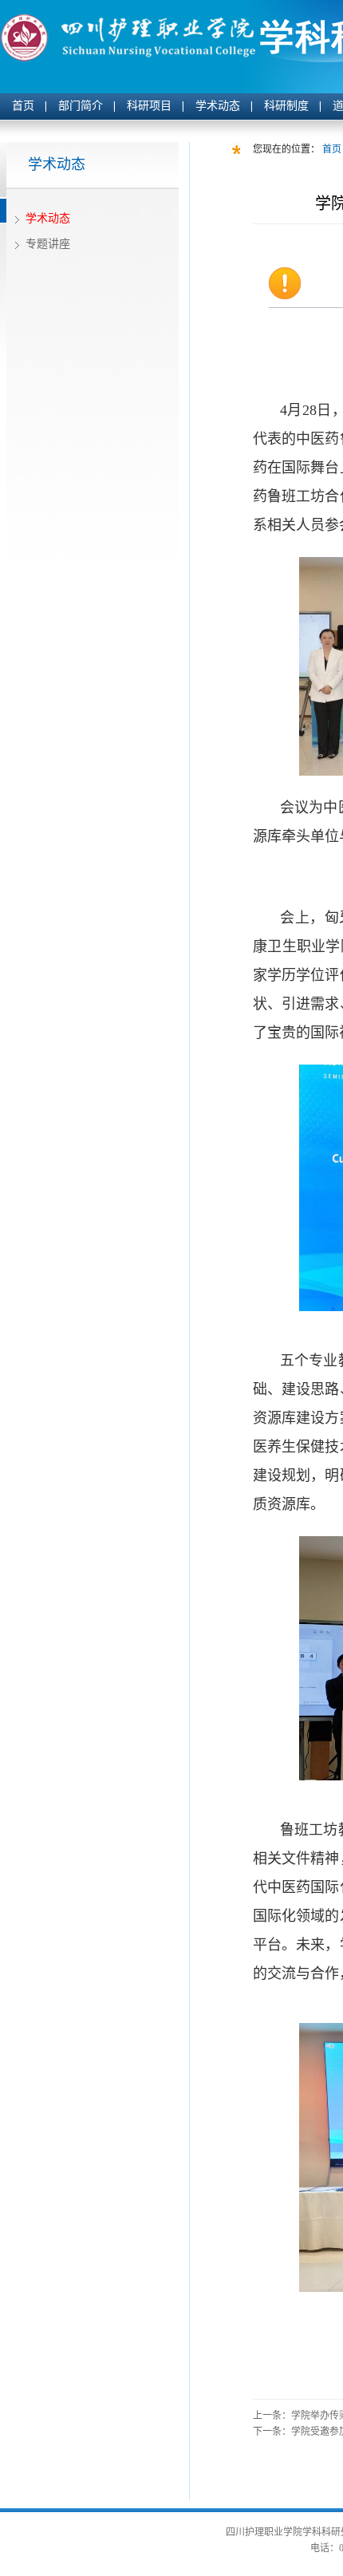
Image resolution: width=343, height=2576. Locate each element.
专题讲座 (48, 244)
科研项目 (149, 106)
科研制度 (286, 106)
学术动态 (218, 106)
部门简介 (81, 106)
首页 (23, 106)
